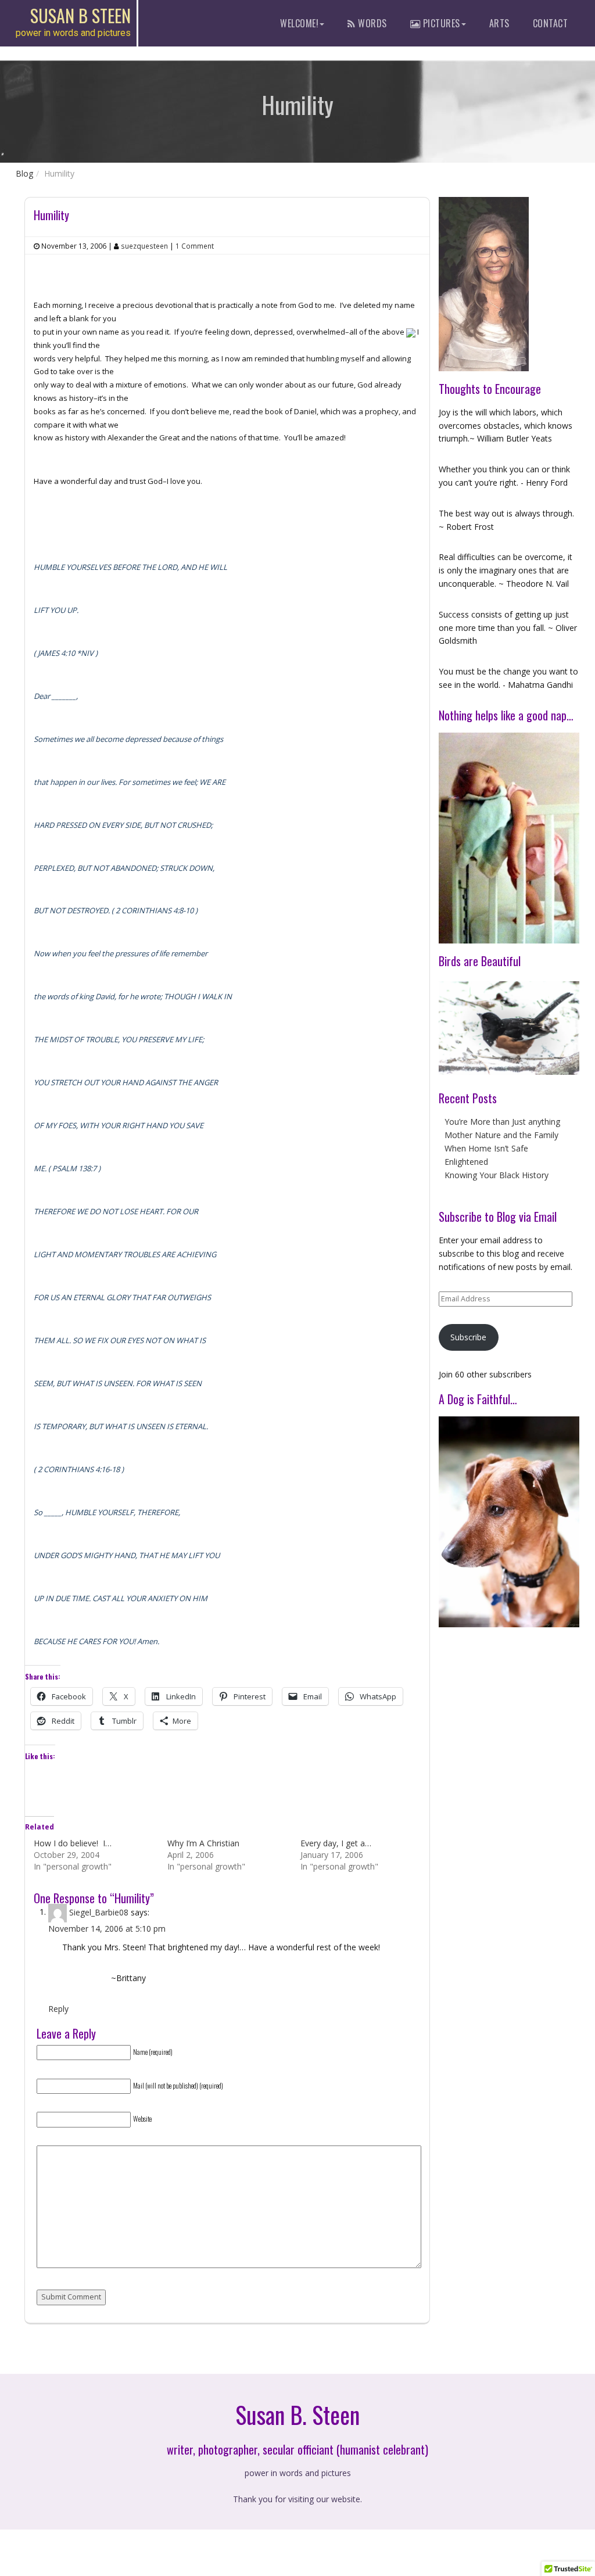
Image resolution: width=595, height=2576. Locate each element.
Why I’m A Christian (203, 1843)
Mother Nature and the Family (501, 1135)
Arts (499, 23)
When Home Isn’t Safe (486, 1148)
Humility (51, 215)
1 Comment (195, 246)
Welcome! (299, 23)
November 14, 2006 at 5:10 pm (107, 1929)
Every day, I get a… (336, 1843)
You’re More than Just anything (502, 1122)
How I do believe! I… (73, 1843)
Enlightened (466, 1162)
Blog (24, 173)
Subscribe (468, 1337)
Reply (58, 2009)
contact (551, 23)
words (371, 23)
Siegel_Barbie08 (99, 1912)
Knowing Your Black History (497, 1175)
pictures (440, 23)
